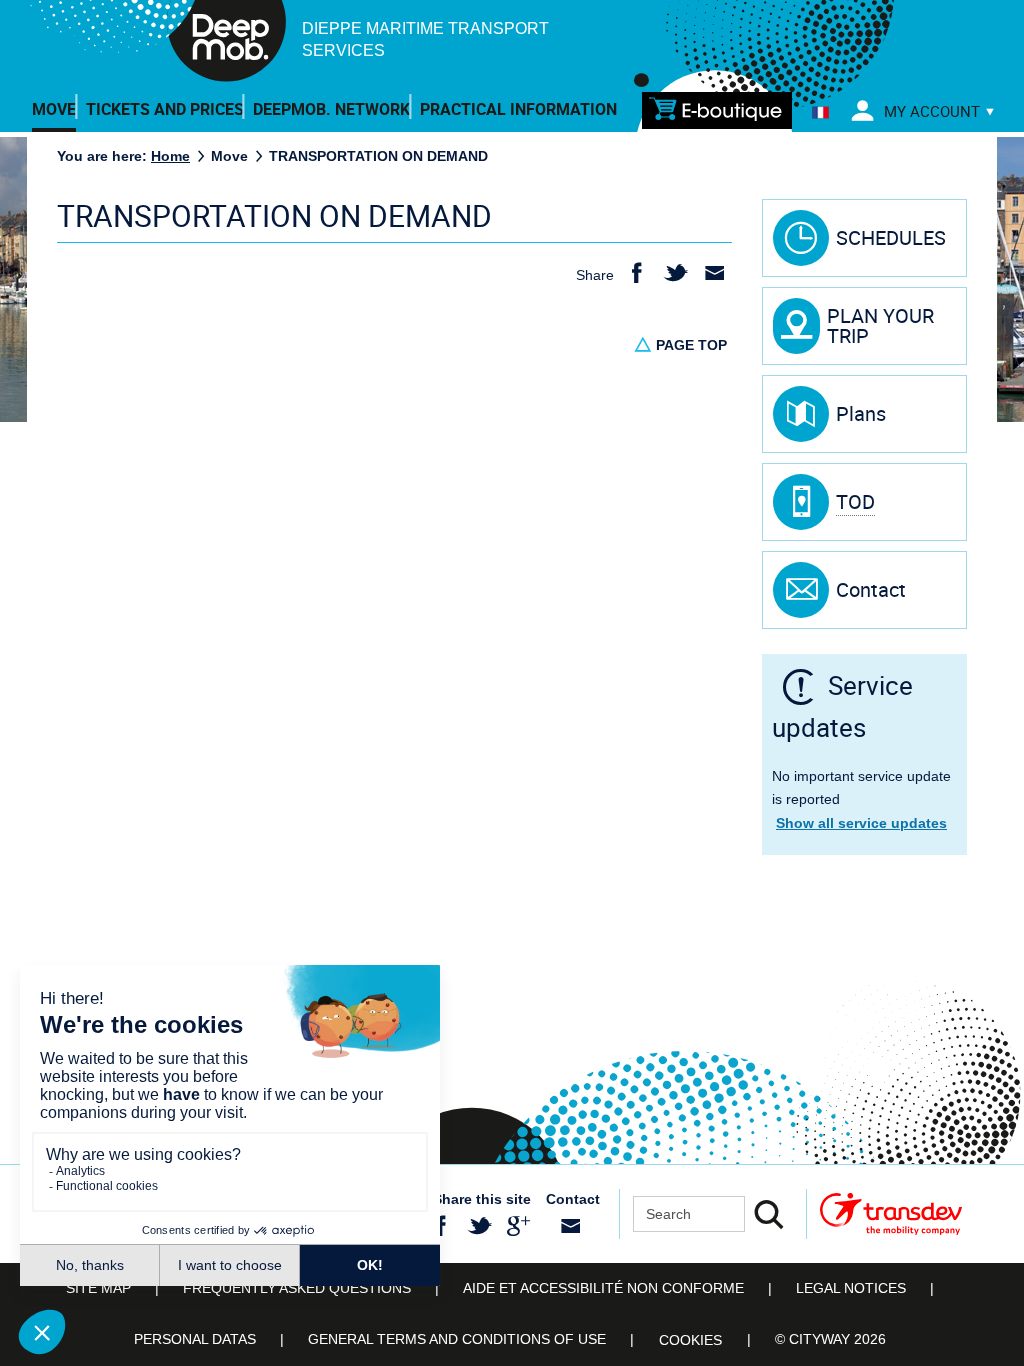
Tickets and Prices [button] (165, 109)
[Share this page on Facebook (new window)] (636, 274)
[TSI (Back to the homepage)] (157, 45)
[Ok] (769, 1214)
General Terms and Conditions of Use (457, 1339)
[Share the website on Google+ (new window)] (518, 1226)
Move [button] (54, 109)
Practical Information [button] (518, 109)
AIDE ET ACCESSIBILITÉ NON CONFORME (603, 1288)
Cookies (690, 1340)
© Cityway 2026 (830, 1339)
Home (170, 156)
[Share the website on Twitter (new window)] (479, 1226)
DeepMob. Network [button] (331, 109)
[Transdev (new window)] (891, 1214)
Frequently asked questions (297, 1288)
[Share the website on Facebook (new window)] (440, 1226)
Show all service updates (861, 823)
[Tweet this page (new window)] (675, 274)
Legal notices (851, 1288)
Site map (98, 1288)
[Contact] (570, 1226)
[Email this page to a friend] (714, 274)
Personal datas (195, 1339)
